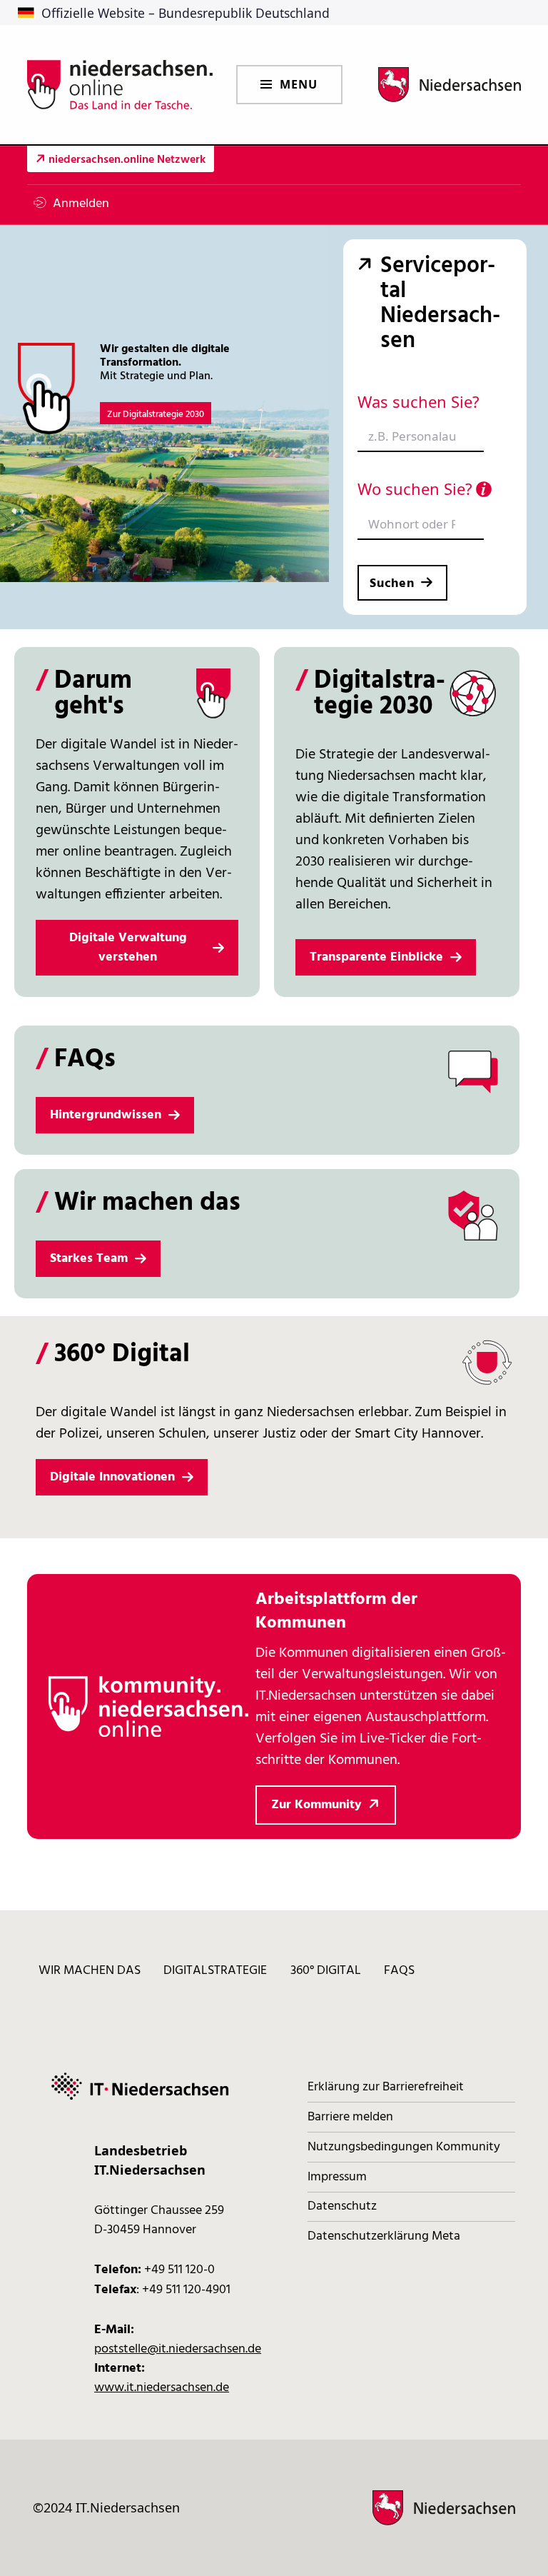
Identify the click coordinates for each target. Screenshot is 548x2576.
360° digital (326, 1971)
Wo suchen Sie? (415, 488)
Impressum (337, 2177)
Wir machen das (90, 1971)
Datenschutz (342, 2206)
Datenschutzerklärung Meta (384, 2236)
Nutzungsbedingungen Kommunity (404, 2147)
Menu (299, 84)
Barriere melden (350, 2117)
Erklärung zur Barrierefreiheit (386, 2087)
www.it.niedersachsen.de (162, 2388)
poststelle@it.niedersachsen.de (178, 2349)
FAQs (399, 1971)
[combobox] (421, 437)
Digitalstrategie (215, 1971)
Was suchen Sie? (418, 401)
